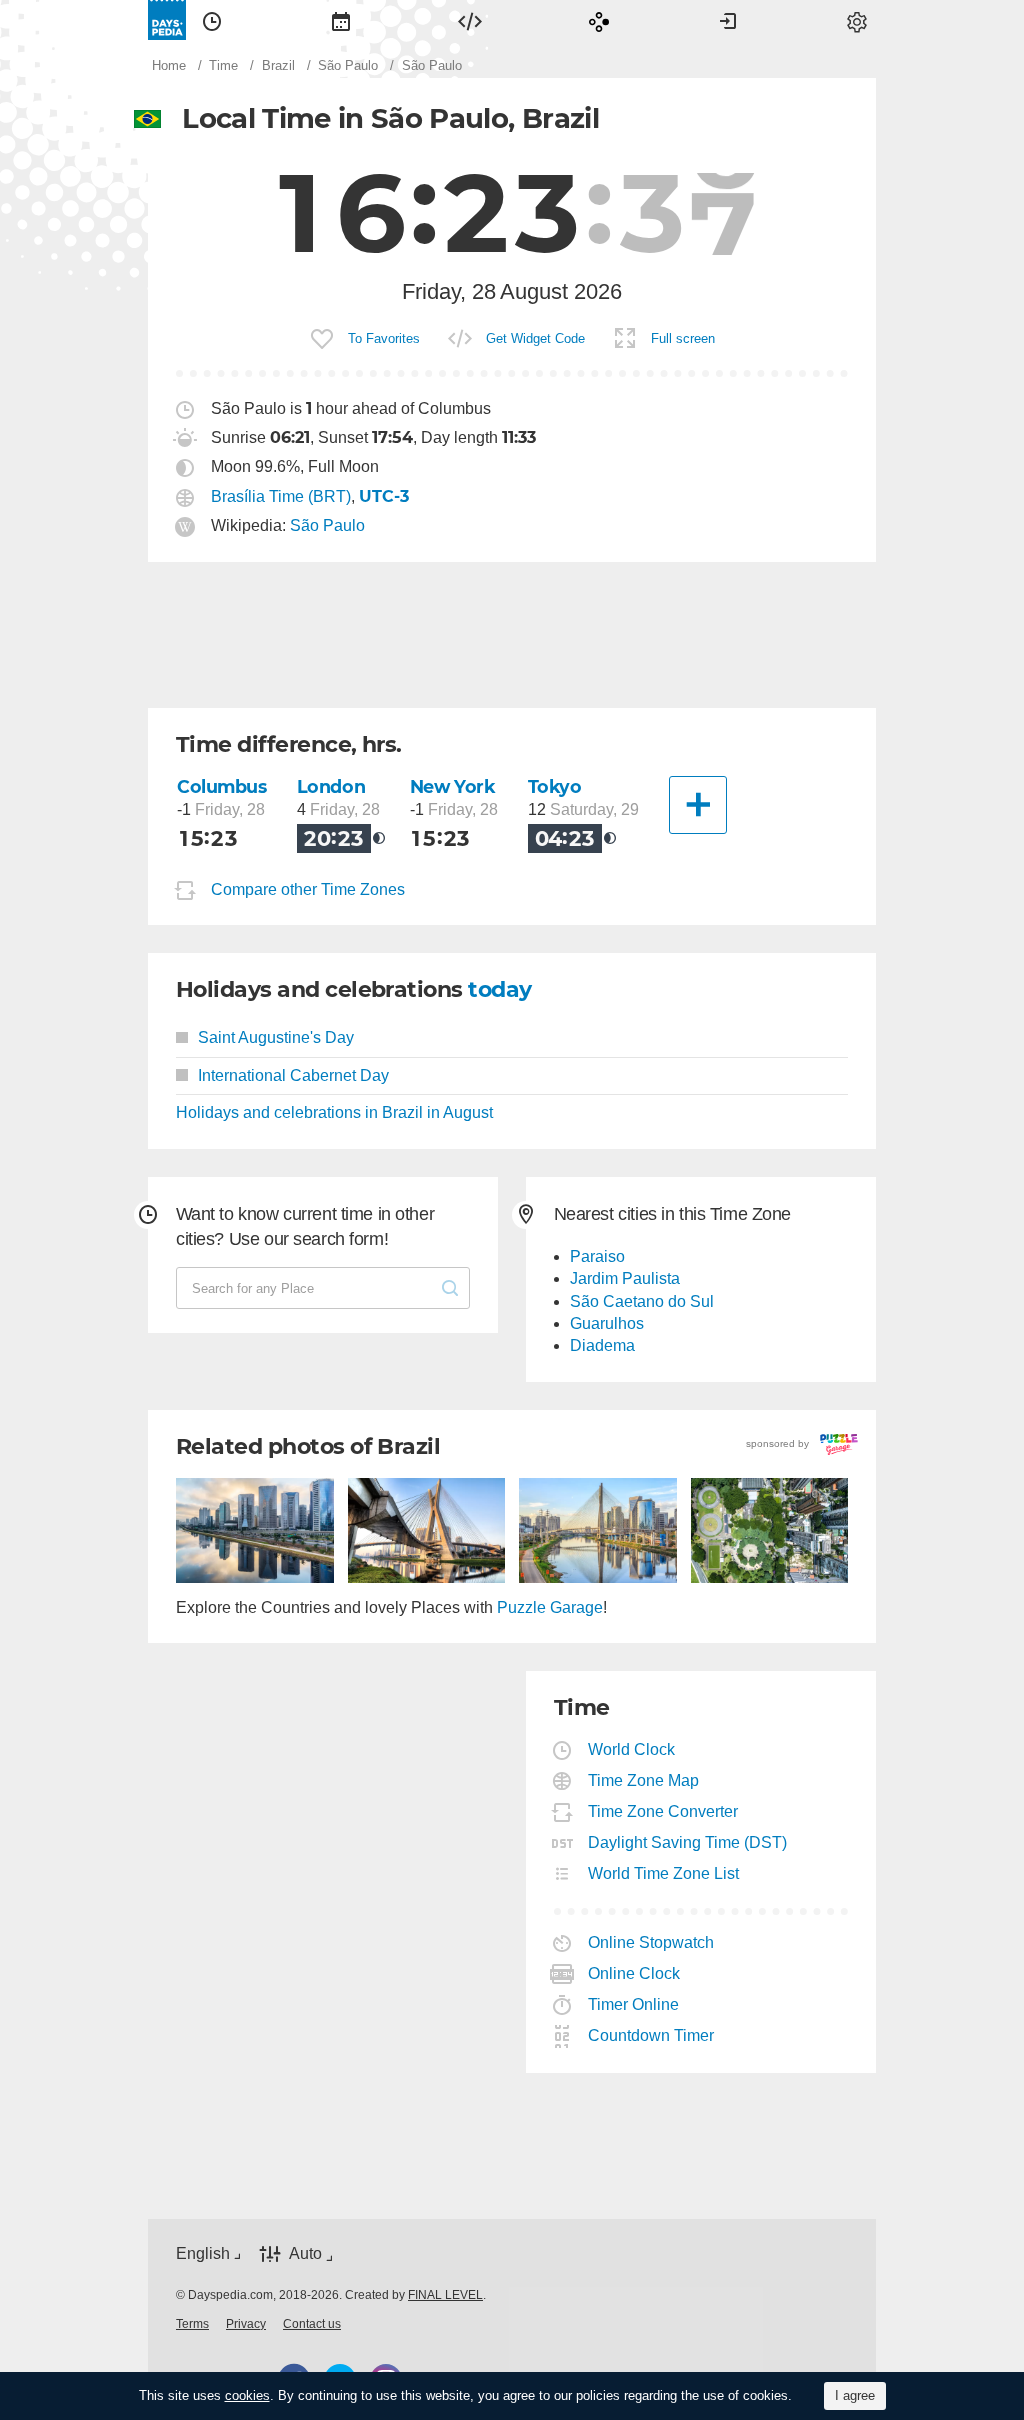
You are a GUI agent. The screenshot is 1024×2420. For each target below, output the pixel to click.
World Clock (632, 1749)
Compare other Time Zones (308, 890)
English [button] (203, 2253)
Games (599, 20)
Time (212, 20)
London (331, 786)
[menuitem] (212, 20)
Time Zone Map (644, 1780)
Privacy (246, 2324)
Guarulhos (607, 1323)
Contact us (312, 2324)
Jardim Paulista (625, 1278)
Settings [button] (857, 20)
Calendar (341, 20)
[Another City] (698, 805)
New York (453, 786)
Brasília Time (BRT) (281, 496)
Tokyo (555, 786)
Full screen (683, 338)
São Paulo (327, 525)
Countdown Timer (651, 2035)
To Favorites (384, 338)
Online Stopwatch (651, 1942)
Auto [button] (305, 2253)
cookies (247, 2395)
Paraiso (597, 1256)
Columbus (222, 786)
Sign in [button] (728, 20)
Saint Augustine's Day (276, 1037)
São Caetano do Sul (642, 1301)
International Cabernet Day (293, 1075)
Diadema (602, 1345)
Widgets (470, 20)
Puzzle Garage (550, 1607)
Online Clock (634, 1973)
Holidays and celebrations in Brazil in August (334, 1112)
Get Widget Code (535, 338)
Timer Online (634, 2004)
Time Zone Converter (663, 1811)
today (499, 989)
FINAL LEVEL (445, 2295)
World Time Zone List (664, 1873)
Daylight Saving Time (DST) (688, 1842)
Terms (192, 2324)
